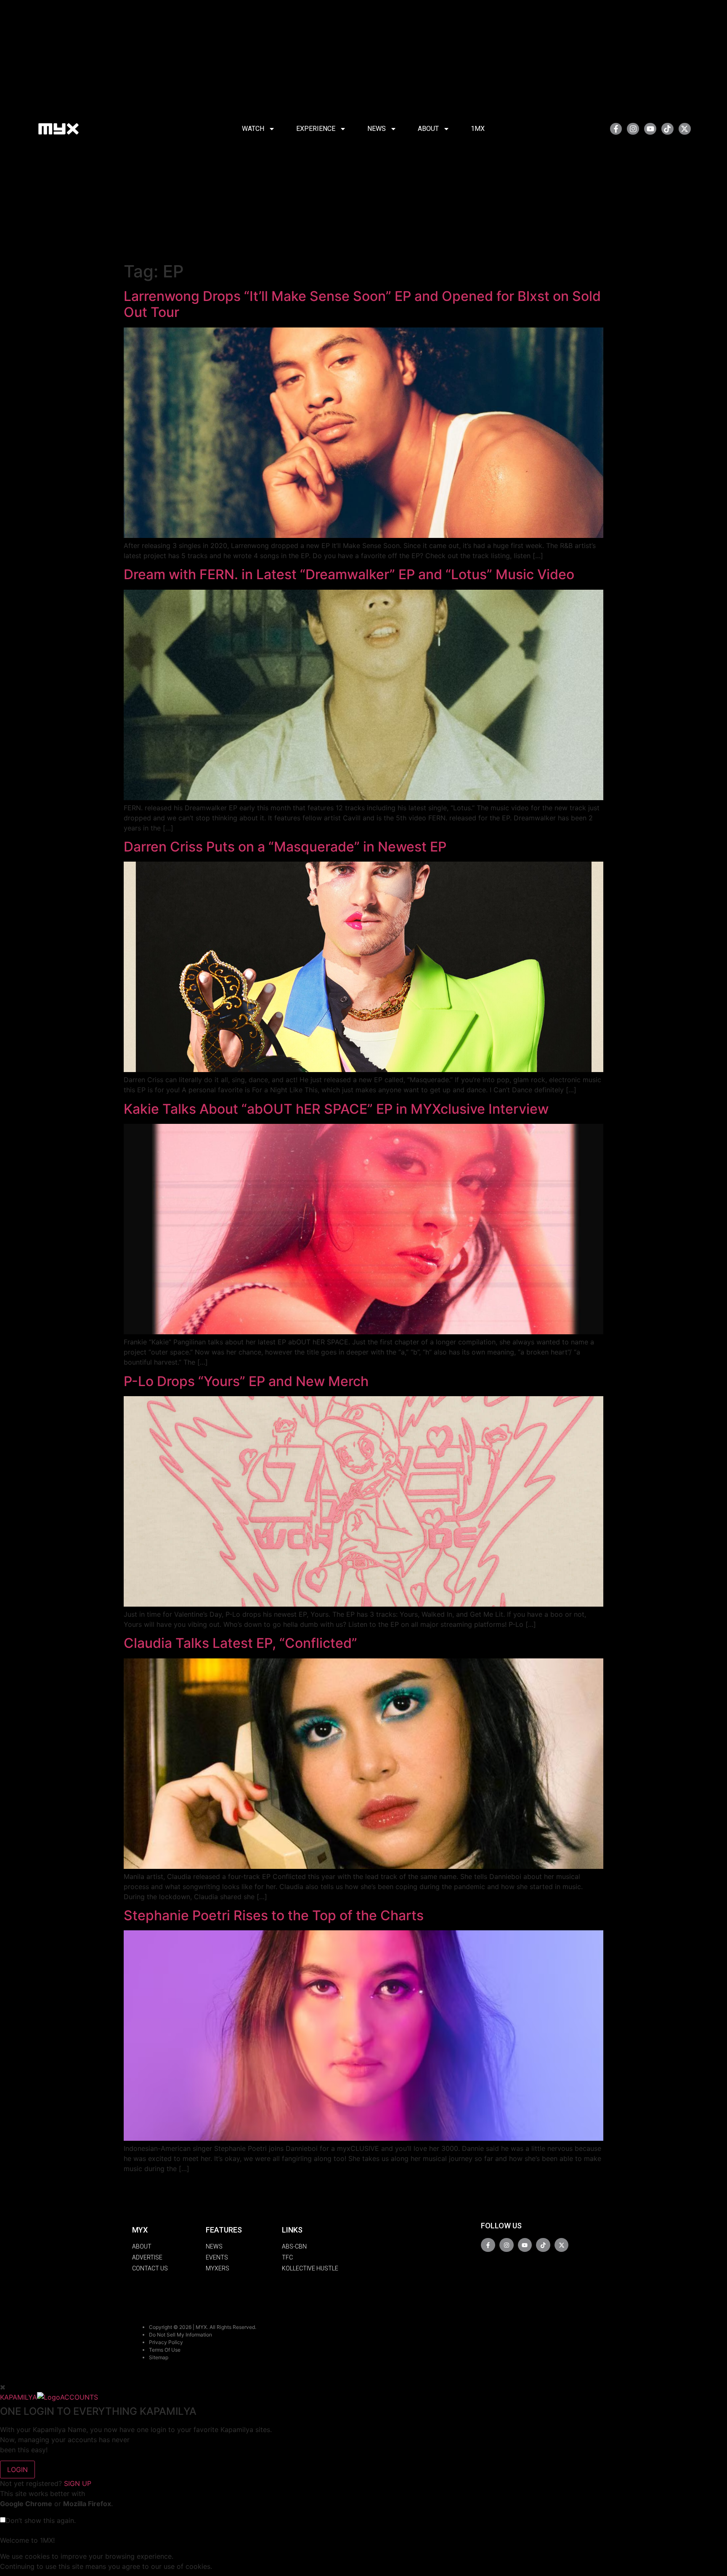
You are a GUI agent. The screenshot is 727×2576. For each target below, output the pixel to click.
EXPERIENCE (316, 129)
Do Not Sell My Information (180, 2335)
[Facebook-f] (616, 129)
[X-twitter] (685, 129)
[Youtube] (650, 129)
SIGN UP (78, 2483)
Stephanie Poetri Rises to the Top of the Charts (274, 1915)
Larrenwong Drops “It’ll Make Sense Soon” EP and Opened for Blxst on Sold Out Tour (362, 304)
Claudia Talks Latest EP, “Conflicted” (240, 1643)
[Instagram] (633, 129)
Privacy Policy (166, 2342)
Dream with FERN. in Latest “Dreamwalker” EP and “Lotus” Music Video (349, 574)
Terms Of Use (165, 2350)
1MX (478, 129)
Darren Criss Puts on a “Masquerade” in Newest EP (285, 847)
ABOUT (428, 129)
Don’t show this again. (41, 2520)
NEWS (377, 129)
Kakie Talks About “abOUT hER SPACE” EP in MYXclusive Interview (336, 1109)
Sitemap (159, 2357)
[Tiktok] (667, 129)
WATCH (253, 129)
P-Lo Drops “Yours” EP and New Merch (246, 1381)
